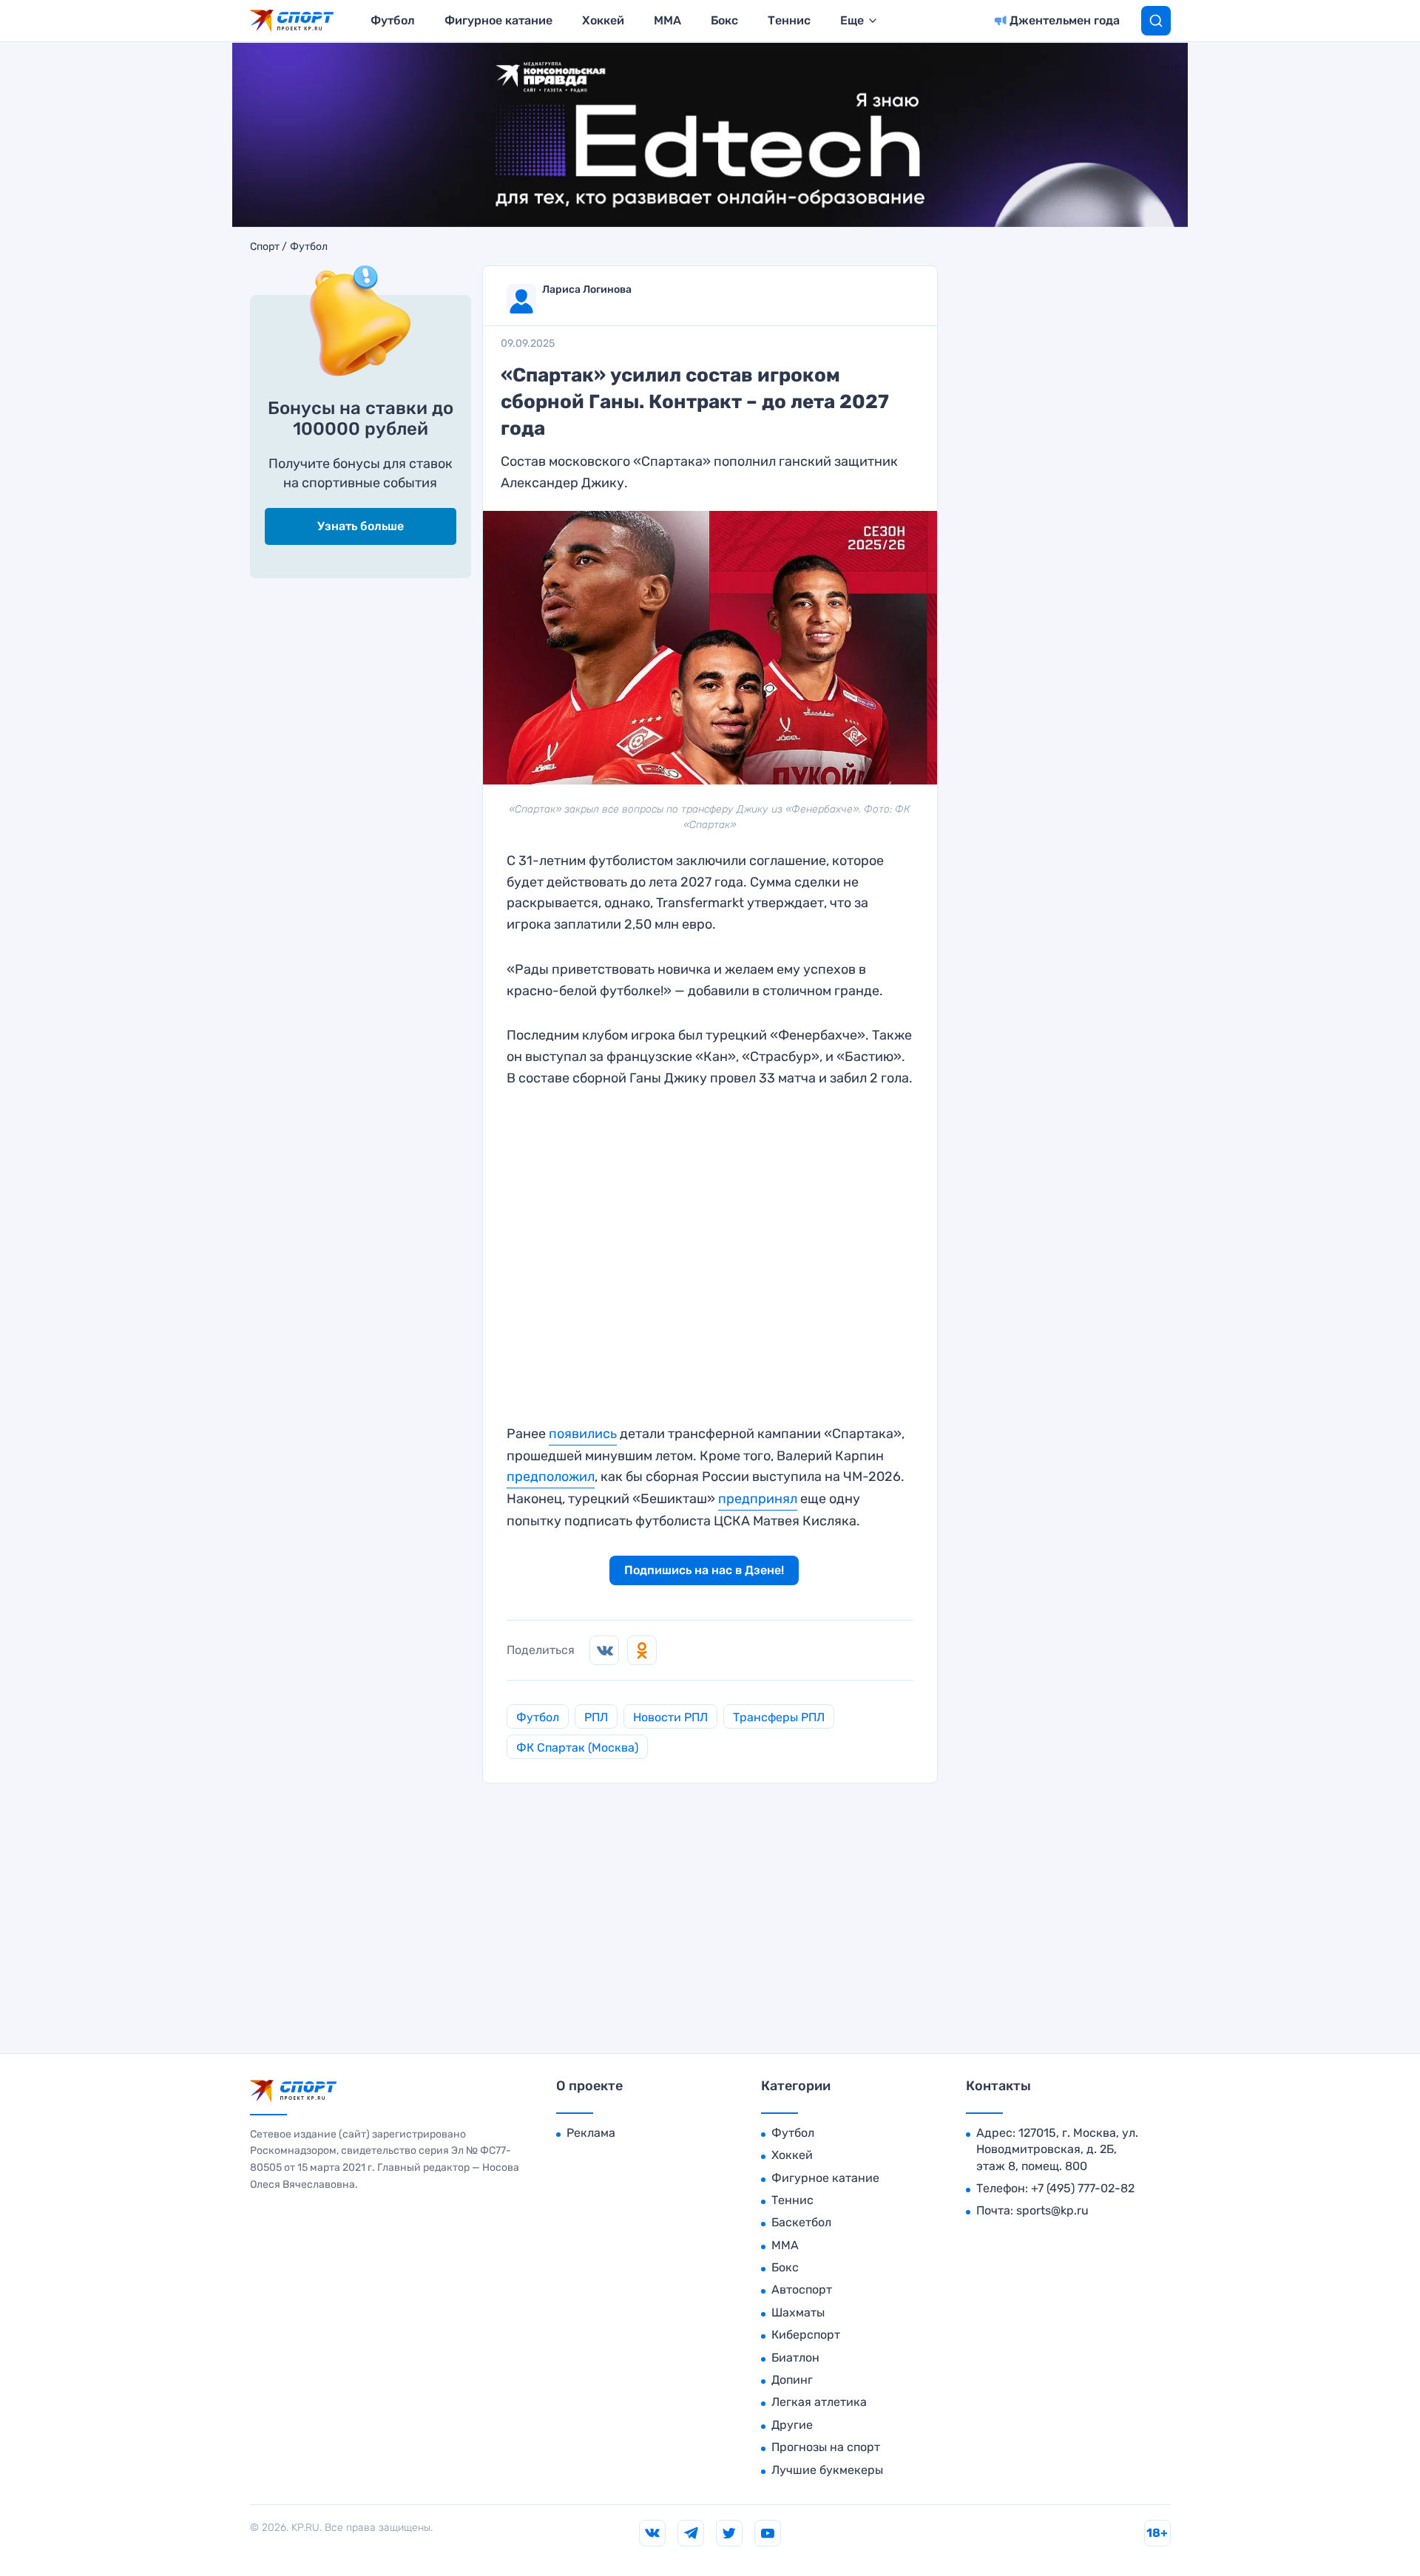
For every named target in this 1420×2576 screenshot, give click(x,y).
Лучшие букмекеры (827, 2470)
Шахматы (798, 2312)
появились (583, 1434)
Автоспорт (802, 2289)
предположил (551, 1477)
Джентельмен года (1065, 20)
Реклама (591, 2133)
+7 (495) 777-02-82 (1083, 2188)
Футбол (393, 20)
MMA (667, 20)
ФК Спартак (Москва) (577, 1748)
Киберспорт (806, 2335)
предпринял (758, 1499)
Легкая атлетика (819, 2402)
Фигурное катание (498, 20)
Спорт (265, 247)
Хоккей (603, 20)
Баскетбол (801, 2222)
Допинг (792, 2380)
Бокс (724, 20)
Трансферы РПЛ (779, 1717)
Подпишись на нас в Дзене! (704, 1570)
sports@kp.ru (1052, 2210)
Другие (792, 2425)
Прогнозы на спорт (826, 2447)
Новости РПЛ (670, 1717)
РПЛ (596, 1717)
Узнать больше (361, 526)
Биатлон (795, 2358)
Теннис (789, 20)
